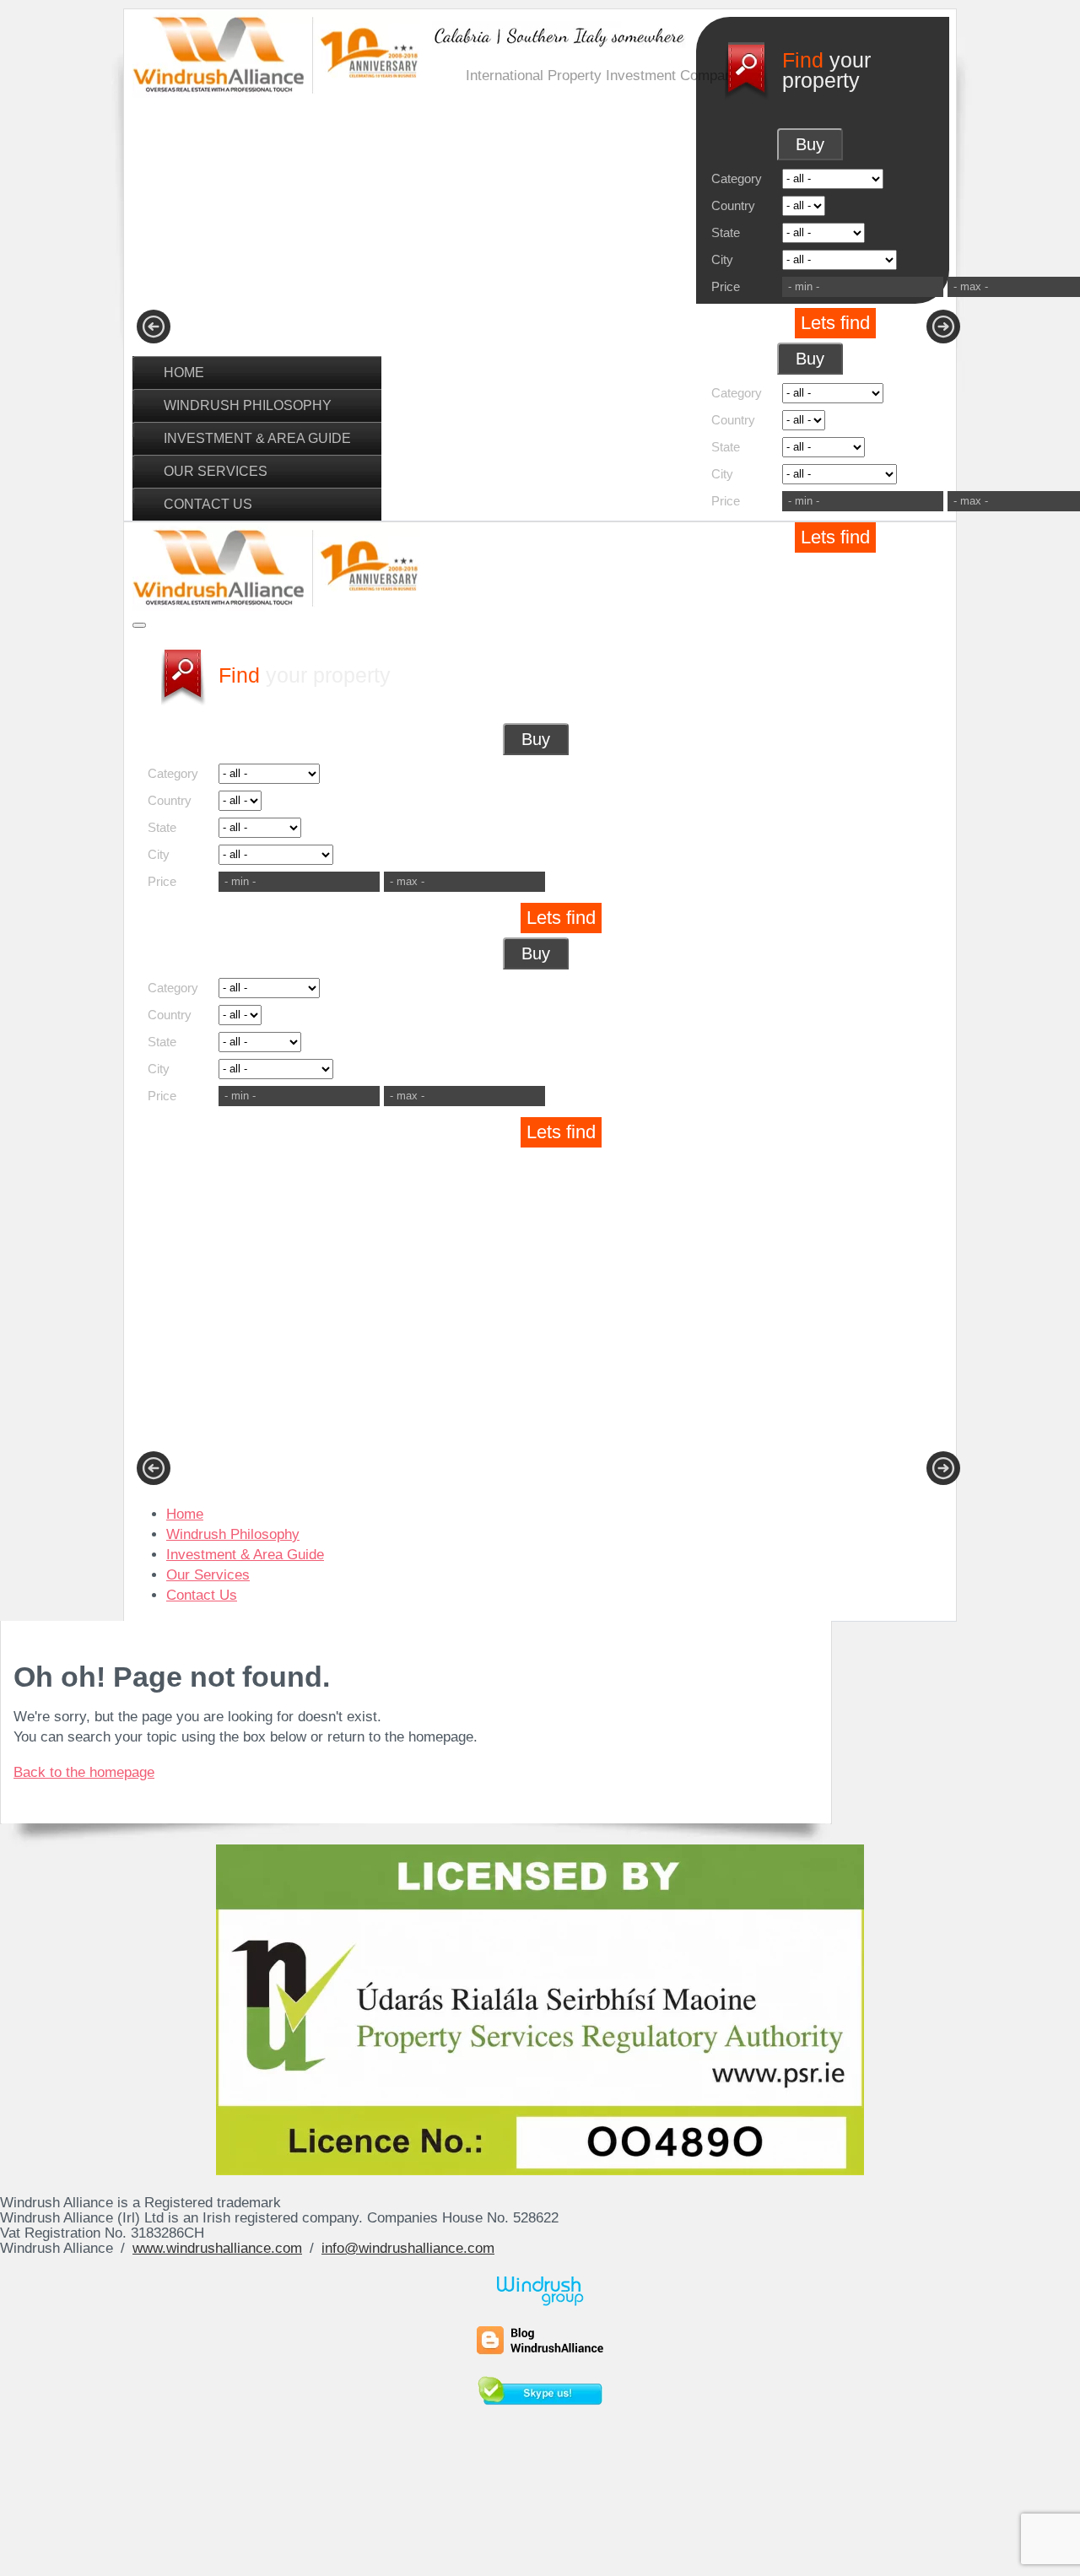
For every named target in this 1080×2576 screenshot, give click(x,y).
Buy (810, 144)
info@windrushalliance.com (408, 2248)
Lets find (835, 323)
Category (737, 178)
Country (733, 205)
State (726, 232)
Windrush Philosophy (248, 405)
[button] (154, 327)
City (722, 259)
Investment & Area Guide (257, 438)
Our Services (216, 471)
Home (184, 372)
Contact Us (208, 504)
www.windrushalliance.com (217, 2248)
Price (726, 286)
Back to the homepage (84, 1772)
